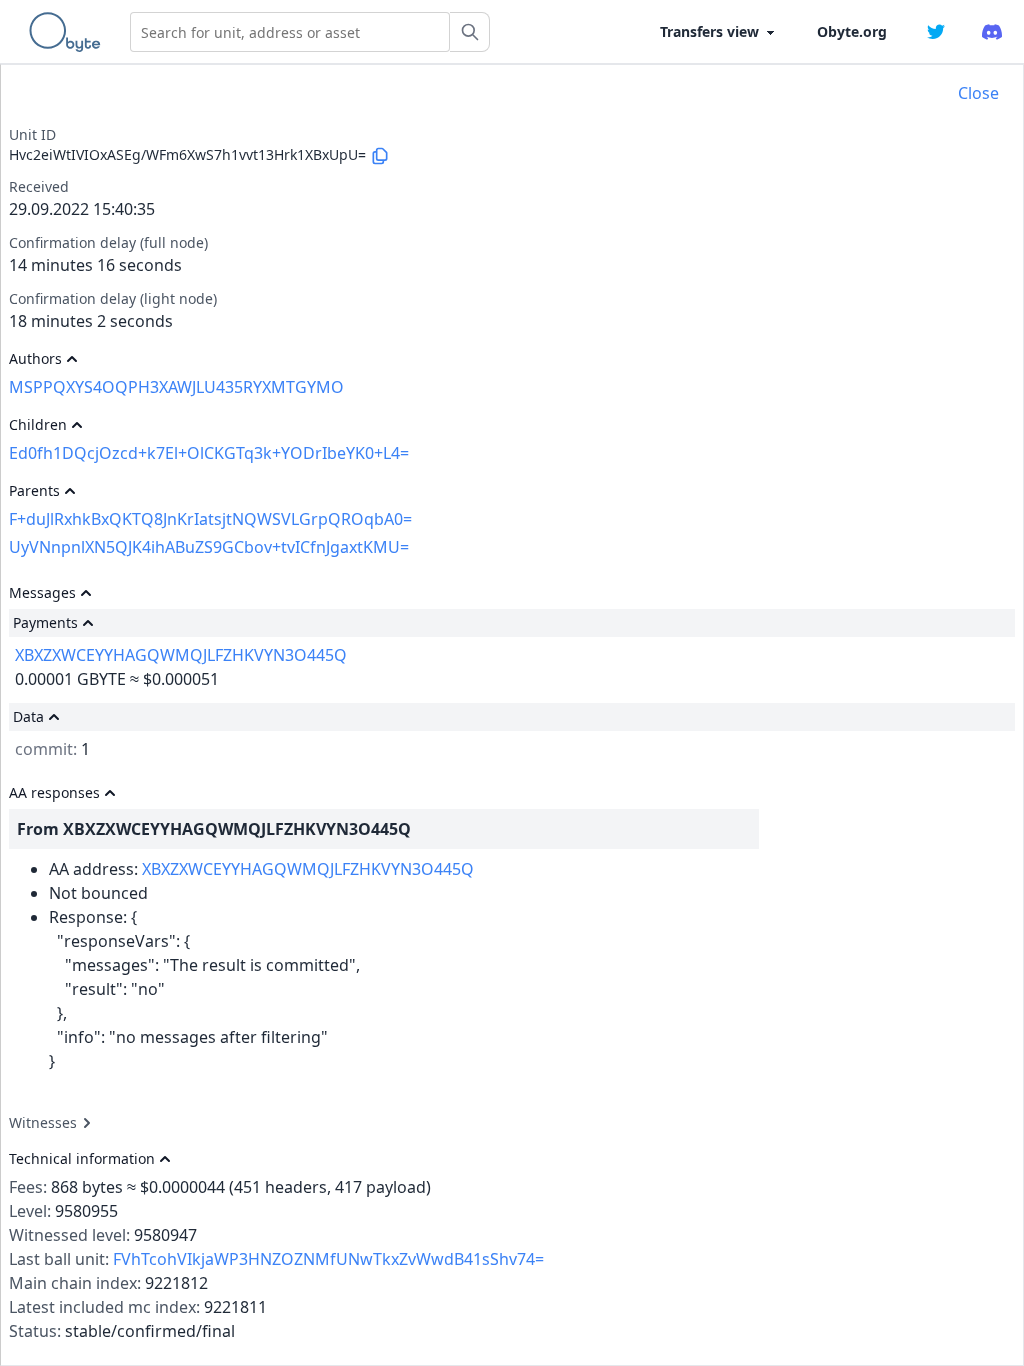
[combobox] (290, 32)
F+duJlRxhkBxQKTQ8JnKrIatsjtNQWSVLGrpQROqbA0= (210, 519)
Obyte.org (852, 31)
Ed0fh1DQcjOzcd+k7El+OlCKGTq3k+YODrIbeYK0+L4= (209, 453)
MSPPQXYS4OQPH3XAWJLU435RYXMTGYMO (176, 387)
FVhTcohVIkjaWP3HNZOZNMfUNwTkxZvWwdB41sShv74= (328, 1259)
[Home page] (69, 32)
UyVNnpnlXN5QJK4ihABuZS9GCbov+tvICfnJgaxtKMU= (209, 547)
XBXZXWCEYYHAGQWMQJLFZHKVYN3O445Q (181, 655)
